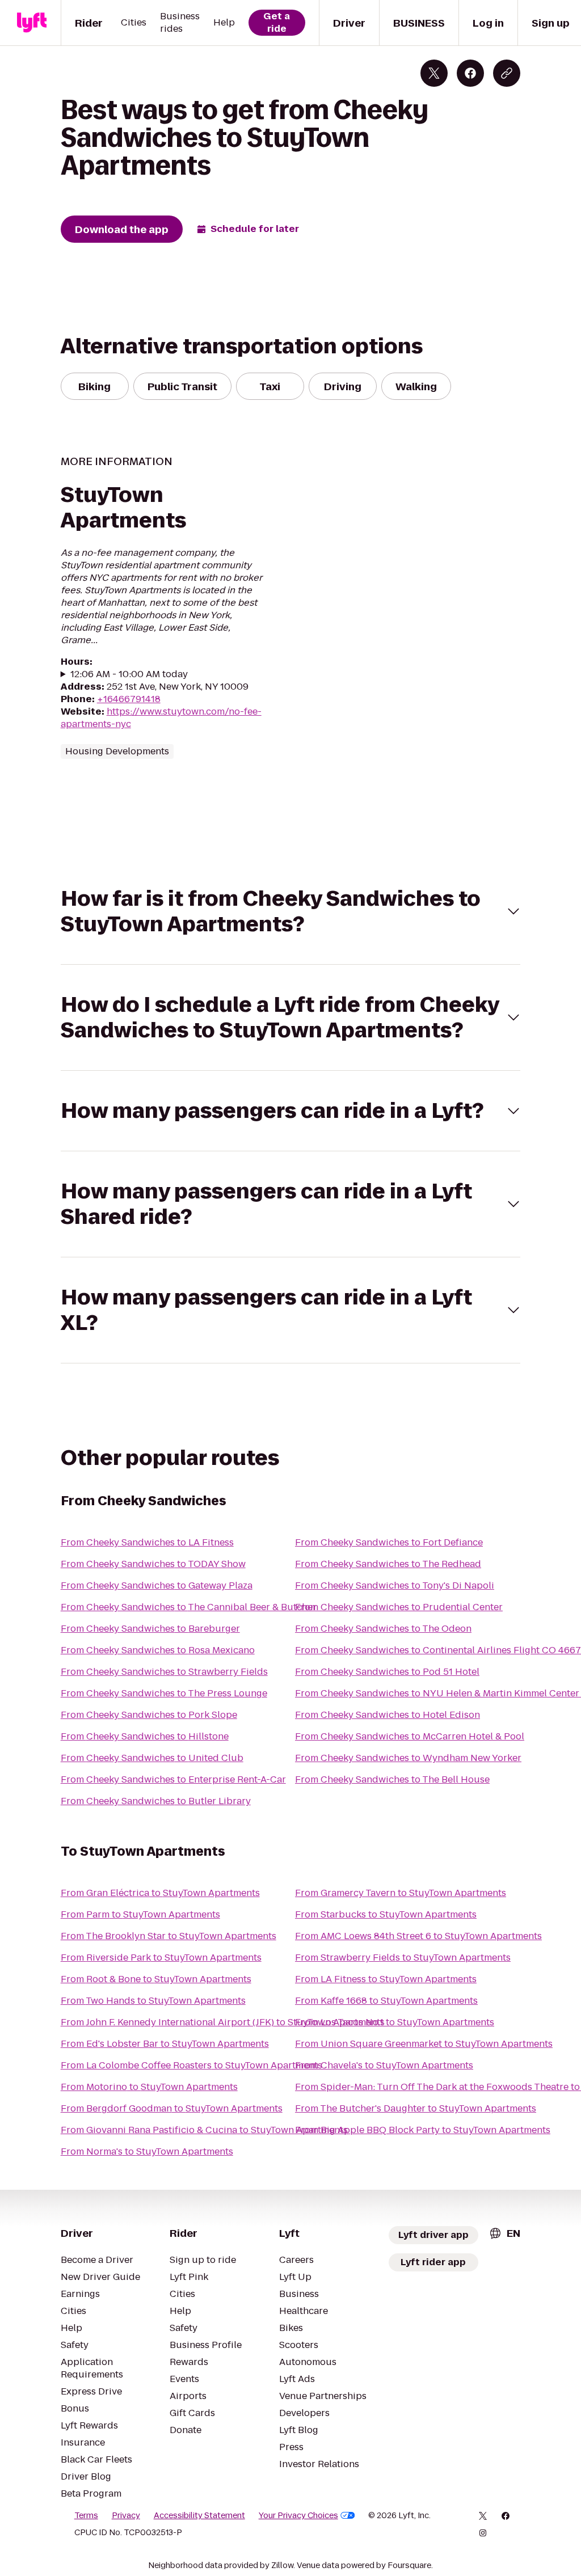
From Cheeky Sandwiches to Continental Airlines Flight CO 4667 (438, 1650)
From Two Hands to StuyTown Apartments (153, 2001)
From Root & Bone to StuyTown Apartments (156, 1979)
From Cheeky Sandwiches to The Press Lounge (164, 1693)
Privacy (126, 2515)
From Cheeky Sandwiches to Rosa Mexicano (158, 1650)
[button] (291, 911)
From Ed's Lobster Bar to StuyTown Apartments (165, 2044)
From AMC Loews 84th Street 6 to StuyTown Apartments (418, 1936)
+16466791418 (129, 699)
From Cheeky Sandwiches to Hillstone (145, 1736)
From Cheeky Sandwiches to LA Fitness (147, 1542)
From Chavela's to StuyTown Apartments (384, 2065)
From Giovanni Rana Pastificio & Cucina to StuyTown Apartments (204, 2130)
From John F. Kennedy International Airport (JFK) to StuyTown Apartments (223, 2022)
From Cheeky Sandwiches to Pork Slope (149, 1715)
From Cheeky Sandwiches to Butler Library (156, 1801)
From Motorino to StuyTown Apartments (149, 2087)
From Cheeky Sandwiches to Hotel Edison (388, 1715)
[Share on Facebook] (470, 73)
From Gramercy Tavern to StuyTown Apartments (401, 1893)
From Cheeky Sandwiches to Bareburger (150, 1629)
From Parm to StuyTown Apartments (140, 1914)
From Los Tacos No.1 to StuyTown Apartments (395, 2022)
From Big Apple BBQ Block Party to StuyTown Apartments (423, 2130)
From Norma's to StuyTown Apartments (147, 2151)
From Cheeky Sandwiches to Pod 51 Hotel (387, 1672)
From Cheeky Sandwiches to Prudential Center (399, 1607)
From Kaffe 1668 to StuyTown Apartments (386, 2001)
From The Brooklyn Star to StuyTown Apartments (169, 1936)
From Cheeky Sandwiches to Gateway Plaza (157, 1585)
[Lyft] (32, 23)
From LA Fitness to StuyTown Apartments (386, 1979)
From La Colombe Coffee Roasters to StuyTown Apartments (191, 2065)
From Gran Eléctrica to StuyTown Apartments (160, 1893)
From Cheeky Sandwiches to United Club (152, 1758)
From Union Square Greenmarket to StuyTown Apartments (424, 2044)
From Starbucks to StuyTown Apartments (386, 1914)
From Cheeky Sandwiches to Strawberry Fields (164, 1672)
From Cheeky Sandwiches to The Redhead (388, 1564)
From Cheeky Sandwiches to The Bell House (392, 1779)
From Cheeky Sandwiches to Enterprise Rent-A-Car (173, 1779)
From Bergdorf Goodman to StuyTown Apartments (172, 2108)
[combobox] (504, 2233)
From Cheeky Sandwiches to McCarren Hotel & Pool (410, 1736)
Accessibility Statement (199, 2515)
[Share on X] (434, 73)
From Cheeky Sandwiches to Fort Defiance (389, 1542)
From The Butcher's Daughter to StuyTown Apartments (416, 2108)
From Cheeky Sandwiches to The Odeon (383, 1629)
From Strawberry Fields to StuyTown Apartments (403, 1958)
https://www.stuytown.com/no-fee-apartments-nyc (161, 718)
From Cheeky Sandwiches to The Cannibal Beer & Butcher (189, 1607)
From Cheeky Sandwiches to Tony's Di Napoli (395, 1585)
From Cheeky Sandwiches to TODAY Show (153, 1564)
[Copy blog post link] (507, 73)
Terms (86, 2515)
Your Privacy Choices (298, 2515)
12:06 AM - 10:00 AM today (129, 674)
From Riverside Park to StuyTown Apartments (161, 1958)
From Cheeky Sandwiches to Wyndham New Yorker (408, 1758)
